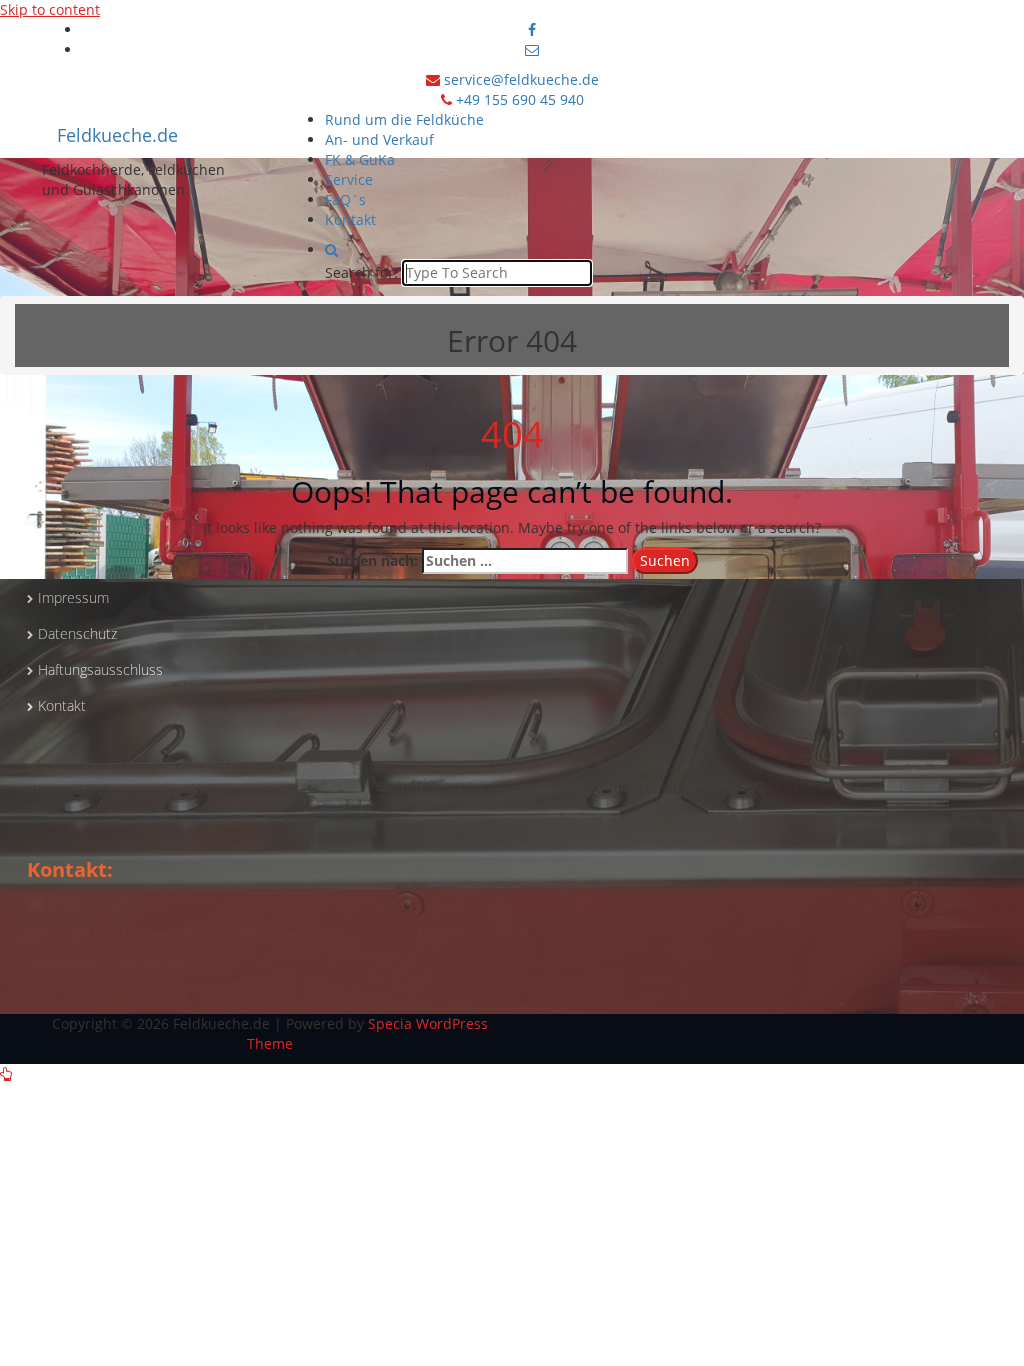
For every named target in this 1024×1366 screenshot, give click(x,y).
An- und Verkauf (379, 139)
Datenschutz (77, 633)
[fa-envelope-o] (532, 49)
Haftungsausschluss (100, 669)
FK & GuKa (360, 159)
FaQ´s (345, 199)
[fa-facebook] (532, 29)
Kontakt (350, 219)
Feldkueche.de (117, 135)
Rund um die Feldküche (404, 119)
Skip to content (50, 9)
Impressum (73, 597)
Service (349, 179)
